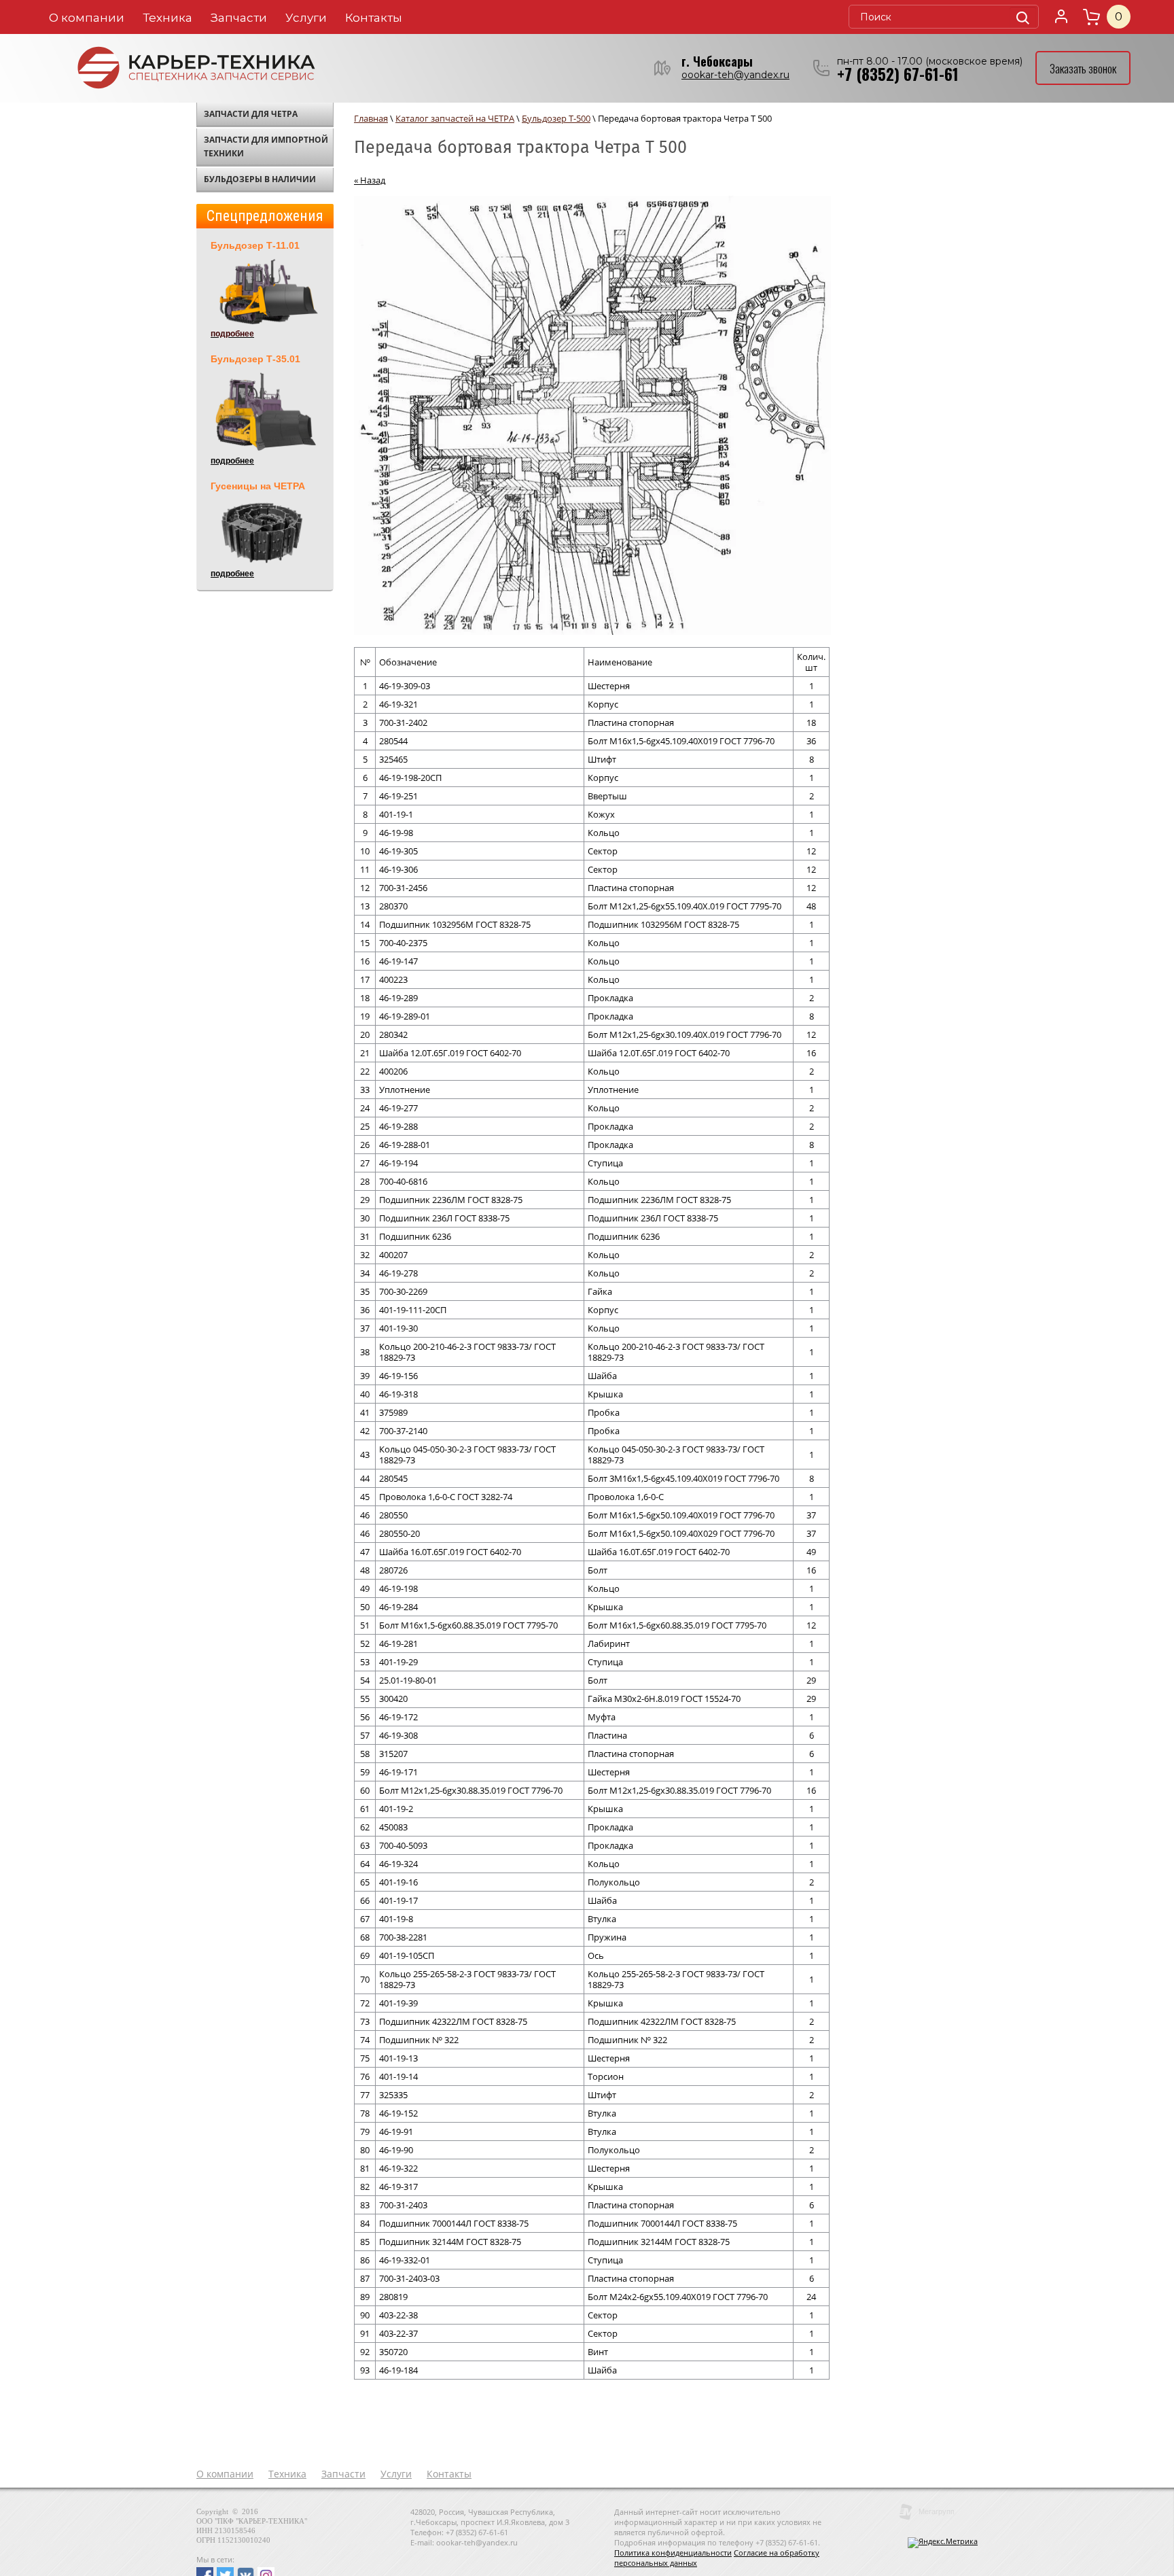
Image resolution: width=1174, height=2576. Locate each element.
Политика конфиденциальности (673, 2553)
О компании (87, 18)
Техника (167, 18)
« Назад (370, 180)
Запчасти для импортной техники (266, 146)
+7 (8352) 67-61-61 (898, 74)
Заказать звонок (1083, 68)
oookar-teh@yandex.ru (735, 75)
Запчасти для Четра (251, 114)
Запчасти (239, 18)
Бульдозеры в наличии (260, 179)
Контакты (374, 18)
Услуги (306, 18)
